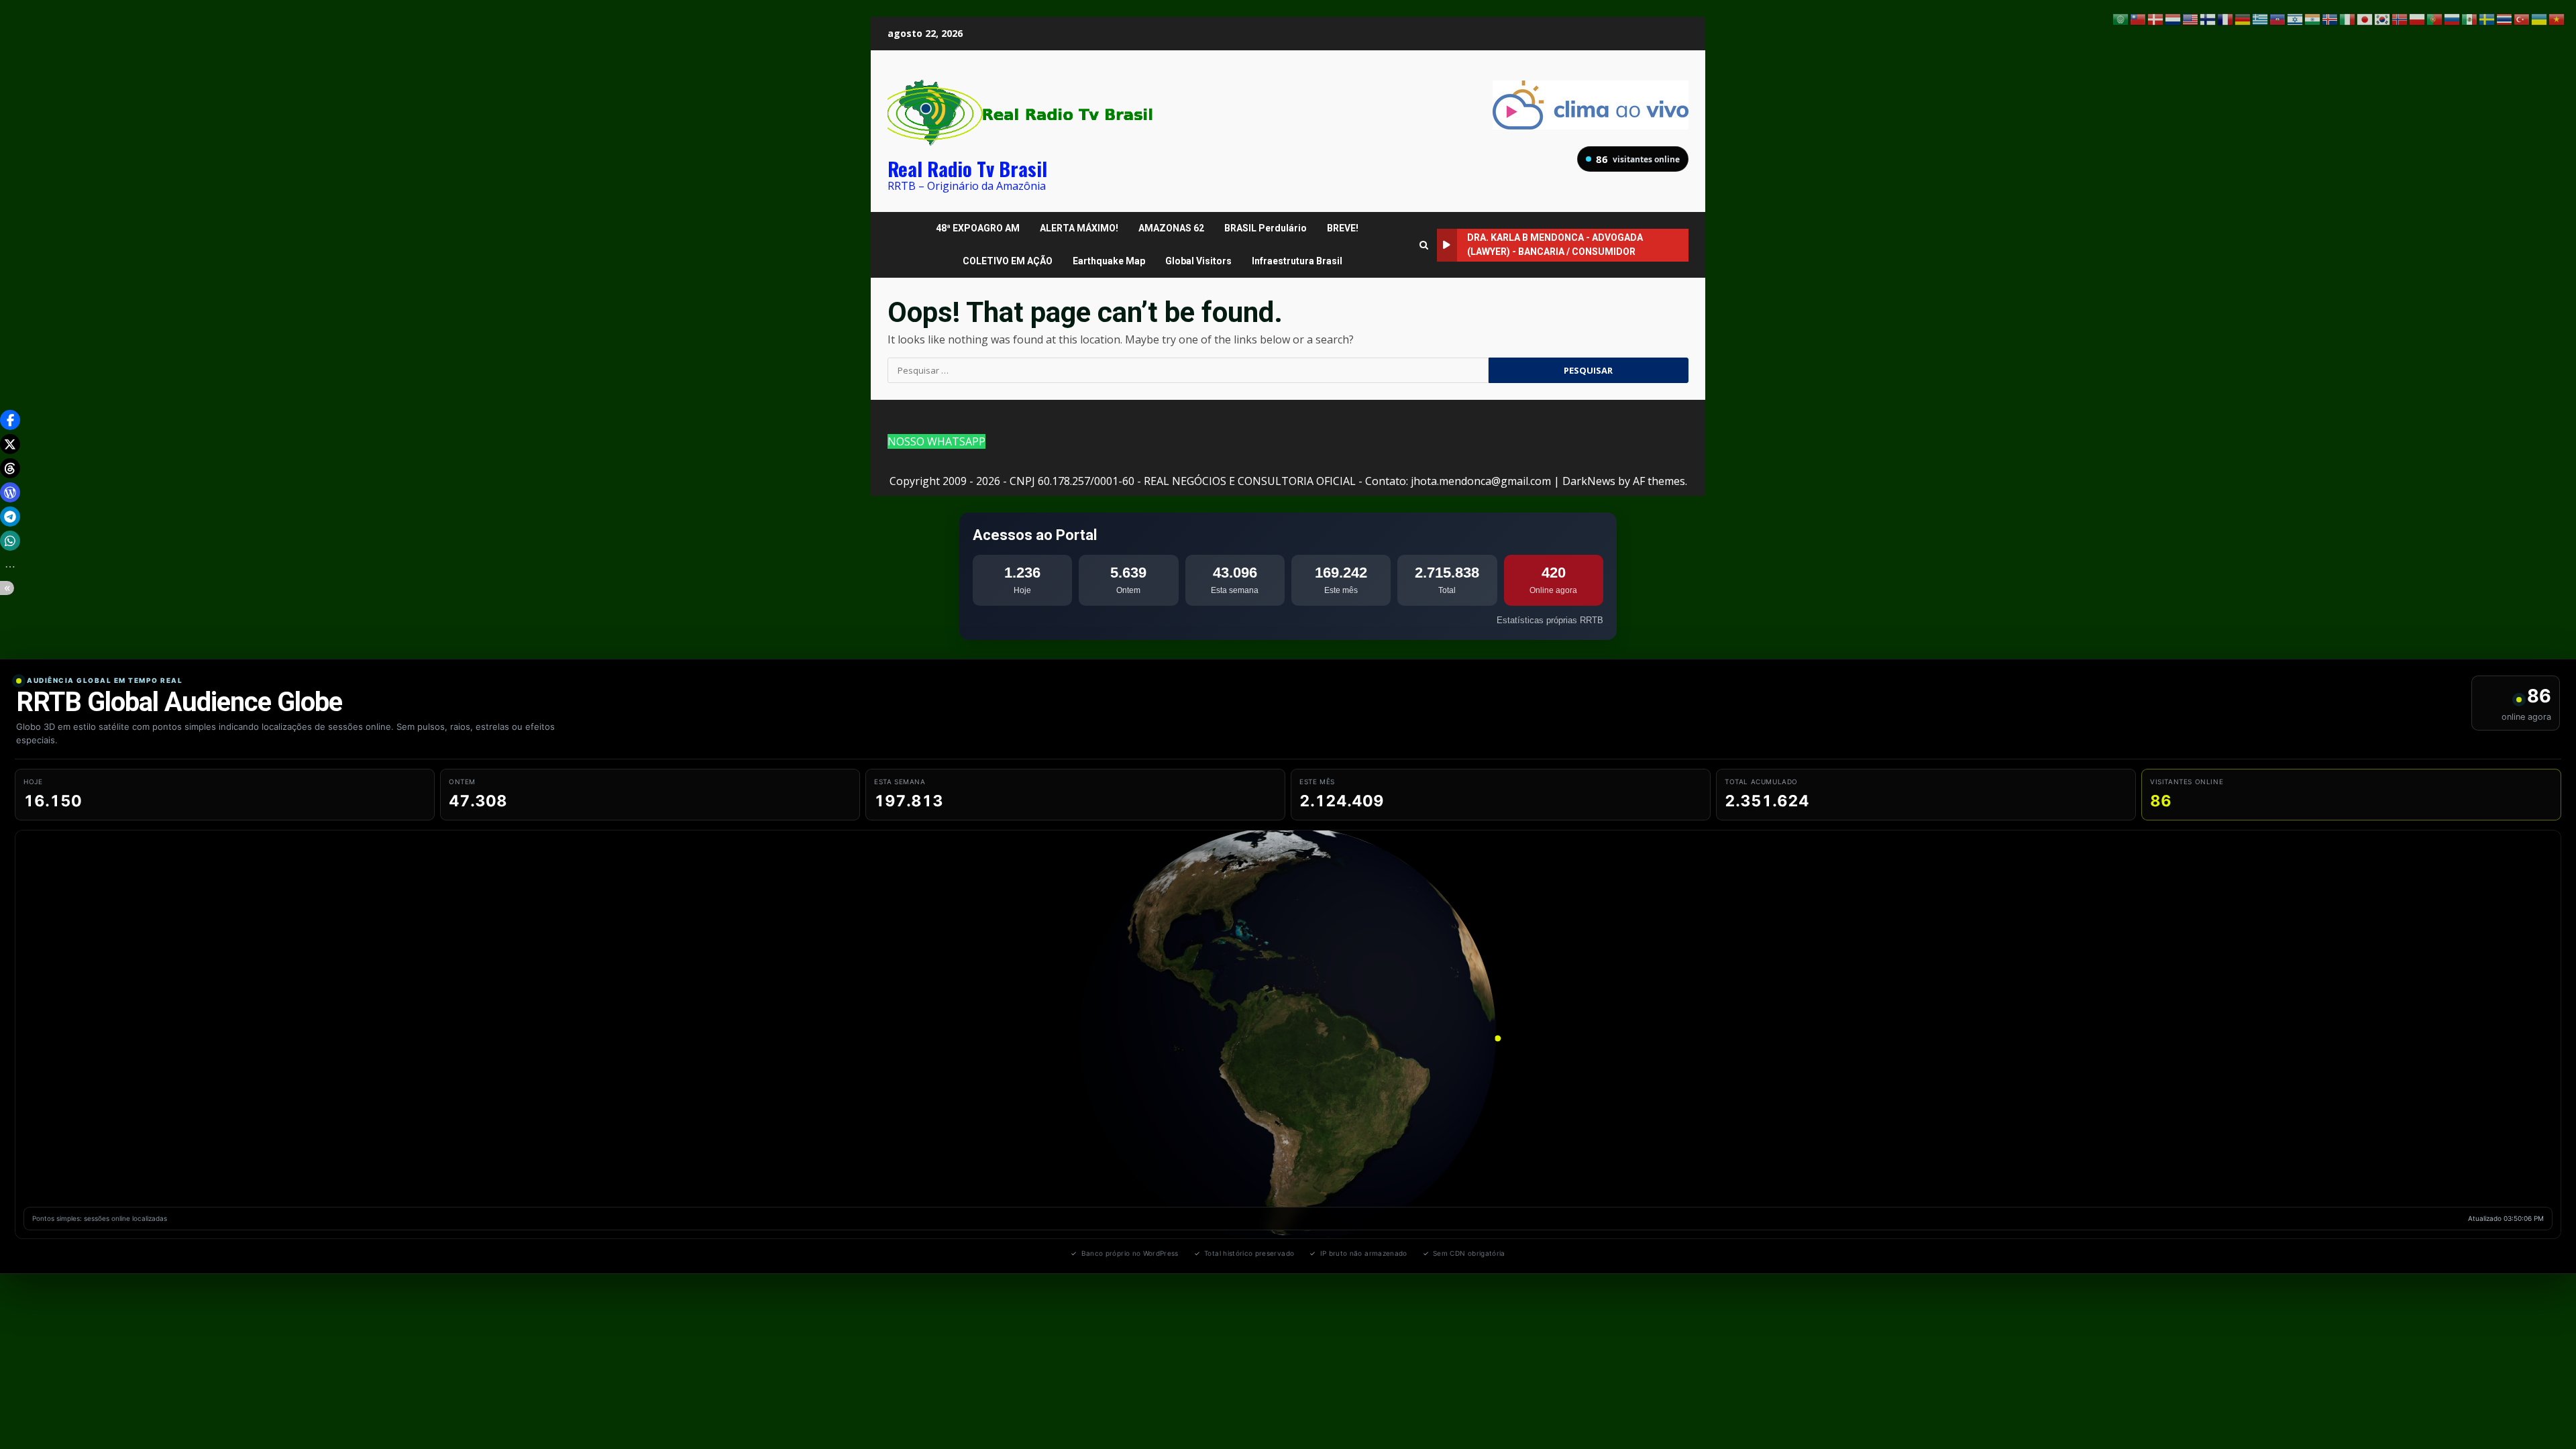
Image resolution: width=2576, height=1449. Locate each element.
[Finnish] (2208, 18)
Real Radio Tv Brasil (967, 168)
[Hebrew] (2296, 18)
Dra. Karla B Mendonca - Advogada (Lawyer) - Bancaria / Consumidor (1555, 245)
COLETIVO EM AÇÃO (1008, 261)
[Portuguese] (2435, 18)
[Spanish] (2470, 18)
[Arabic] (2121, 18)
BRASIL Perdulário (1266, 228)
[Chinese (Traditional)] (2139, 18)
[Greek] (2261, 18)
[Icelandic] (2330, 18)
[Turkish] (2522, 18)
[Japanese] (2365, 18)
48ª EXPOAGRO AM (978, 228)
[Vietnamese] (2557, 18)
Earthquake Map (1109, 261)
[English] (2191, 18)
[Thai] (2505, 18)
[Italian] (2348, 18)
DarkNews (1589, 481)
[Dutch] (2173, 18)
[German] (2243, 18)
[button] (10, 420)
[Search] (1424, 245)
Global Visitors (1198, 261)
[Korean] (2383, 18)
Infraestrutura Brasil (1297, 261)
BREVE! (1343, 228)
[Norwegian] (2400, 18)
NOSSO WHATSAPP (936, 441)
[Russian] (2453, 18)
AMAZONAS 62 (1171, 228)
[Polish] (2418, 18)
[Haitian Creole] (2278, 18)
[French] (2226, 18)
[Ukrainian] (2540, 18)
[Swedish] (2487, 18)
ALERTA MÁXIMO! (1079, 228)
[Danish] (2156, 18)
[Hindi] (2313, 18)
